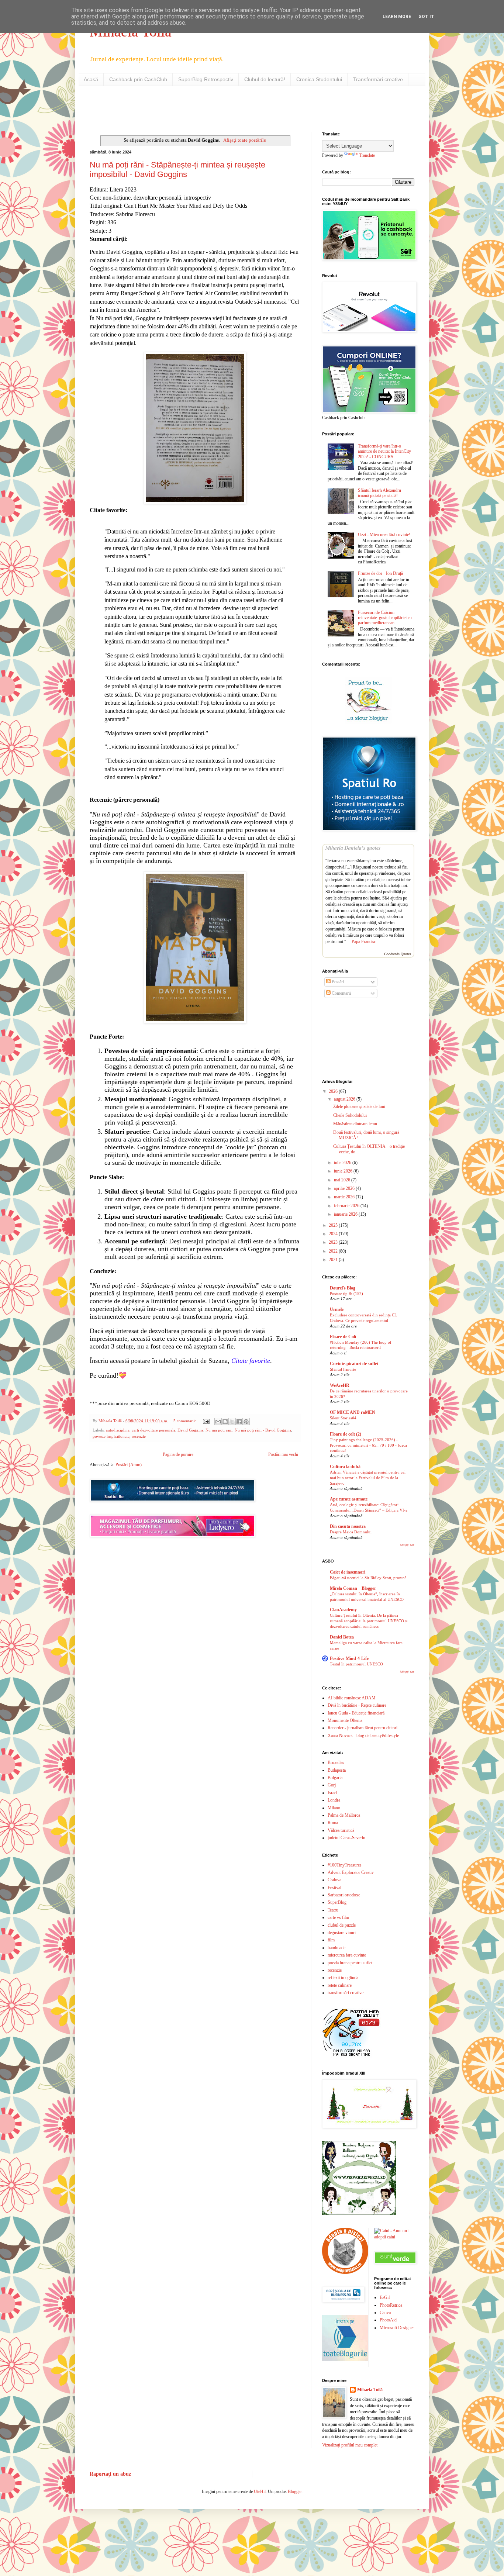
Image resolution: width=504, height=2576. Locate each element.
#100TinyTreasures (345, 1865)
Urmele (337, 1309)
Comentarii (341, 993)
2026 (334, 1091)
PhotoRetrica (391, 2305)
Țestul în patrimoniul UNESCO (356, 1664)
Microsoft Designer (397, 2328)
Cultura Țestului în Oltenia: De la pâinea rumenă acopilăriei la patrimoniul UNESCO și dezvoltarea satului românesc (369, 1621)
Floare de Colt (343, 1337)
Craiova (334, 1880)
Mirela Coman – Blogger (353, 1588)
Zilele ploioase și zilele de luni (359, 1106)
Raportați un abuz (110, 2474)
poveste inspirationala (111, 1436)
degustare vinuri (342, 1933)
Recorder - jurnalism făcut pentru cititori (363, 1728)
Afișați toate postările (244, 140)
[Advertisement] (176, 108)
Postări (337, 982)
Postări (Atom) (129, 1465)
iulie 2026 (343, 1163)
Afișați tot (407, 1545)
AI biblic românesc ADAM (352, 1698)
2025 (334, 1225)
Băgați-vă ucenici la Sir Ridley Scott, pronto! (368, 1578)
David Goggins (190, 1430)
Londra (334, 1800)
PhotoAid (388, 2320)
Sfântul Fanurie (343, 1369)
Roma (333, 1823)
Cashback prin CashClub (138, 79)
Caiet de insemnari (348, 1572)
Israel (332, 1793)
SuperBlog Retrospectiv (206, 79)
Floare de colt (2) (346, 1434)
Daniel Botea (342, 1637)
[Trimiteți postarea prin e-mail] (206, 1421)
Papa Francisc (364, 942)
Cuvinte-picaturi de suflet (354, 1364)
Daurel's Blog (343, 1288)
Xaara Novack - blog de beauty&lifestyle (363, 1736)
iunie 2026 (344, 1171)
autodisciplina (118, 1430)
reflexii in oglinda (343, 1978)
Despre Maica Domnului (351, 1532)
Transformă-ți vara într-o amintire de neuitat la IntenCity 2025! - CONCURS (384, 451)
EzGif (385, 2297)
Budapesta (337, 1770)
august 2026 (345, 1099)
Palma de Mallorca (344, 1815)
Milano (334, 1808)
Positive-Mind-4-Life (349, 1658)
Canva (385, 2313)
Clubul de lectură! (265, 79)
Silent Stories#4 (343, 1418)
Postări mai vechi (283, 1454)
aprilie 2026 (345, 1188)
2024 (334, 1234)
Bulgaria (335, 1778)
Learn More (397, 17)
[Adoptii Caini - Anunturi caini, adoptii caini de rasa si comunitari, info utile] (394, 2237)
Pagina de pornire (178, 1454)
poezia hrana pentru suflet (350, 1963)
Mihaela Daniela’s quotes (353, 848)
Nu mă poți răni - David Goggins (263, 1430)
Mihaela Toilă (370, 2390)
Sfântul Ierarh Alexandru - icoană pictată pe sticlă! (381, 493)
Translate (367, 155)
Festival (334, 1888)
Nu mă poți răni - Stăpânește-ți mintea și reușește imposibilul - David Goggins (177, 170)
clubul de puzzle (342, 1925)
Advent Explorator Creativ (351, 1872)
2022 (334, 1251)
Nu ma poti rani (219, 1430)
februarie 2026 (347, 1206)
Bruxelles (336, 1762)
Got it (426, 17)
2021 (334, 1260)
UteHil (260, 2492)
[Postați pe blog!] (225, 1422)
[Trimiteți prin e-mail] (218, 1422)
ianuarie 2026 (346, 1214)
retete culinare (340, 1985)
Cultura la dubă (345, 1467)
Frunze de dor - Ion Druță (380, 573)
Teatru (333, 1910)
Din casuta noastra (348, 1526)
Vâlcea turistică (341, 1830)
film (331, 1940)
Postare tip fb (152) (346, 1294)
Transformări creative (378, 79)
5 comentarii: (185, 1421)
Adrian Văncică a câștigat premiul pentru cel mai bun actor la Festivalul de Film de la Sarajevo (368, 1478)
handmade (336, 1948)
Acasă (91, 79)
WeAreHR (340, 1385)
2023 (334, 1242)
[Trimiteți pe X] (232, 1422)
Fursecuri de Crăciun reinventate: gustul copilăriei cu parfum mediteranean (385, 618)
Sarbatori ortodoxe (344, 1895)
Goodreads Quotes (398, 954)
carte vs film (338, 1917)
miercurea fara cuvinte (347, 1955)
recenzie (139, 1436)
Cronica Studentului (319, 79)
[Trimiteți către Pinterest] (246, 1422)
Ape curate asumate (349, 1499)
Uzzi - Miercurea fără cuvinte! (384, 535)
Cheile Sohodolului (350, 1115)
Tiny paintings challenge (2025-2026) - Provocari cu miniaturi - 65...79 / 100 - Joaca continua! (368, 1445)
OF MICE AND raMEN (353, 1412)
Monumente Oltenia (345, 1720)
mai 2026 (343, 1180)
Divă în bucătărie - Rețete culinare (357, 1705)
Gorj (332, 1785)
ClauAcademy (343, 1610)
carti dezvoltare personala (153, 1430)
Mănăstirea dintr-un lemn (355, 1124)
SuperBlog (337, 1902)
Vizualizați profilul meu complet (350, 2445)
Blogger (295, 2492)
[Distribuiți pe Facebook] (239, 1422)
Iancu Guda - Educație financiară (356, 1713)
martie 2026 (345, 1197)
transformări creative (346, 1993)
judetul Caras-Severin (346, 1838)
